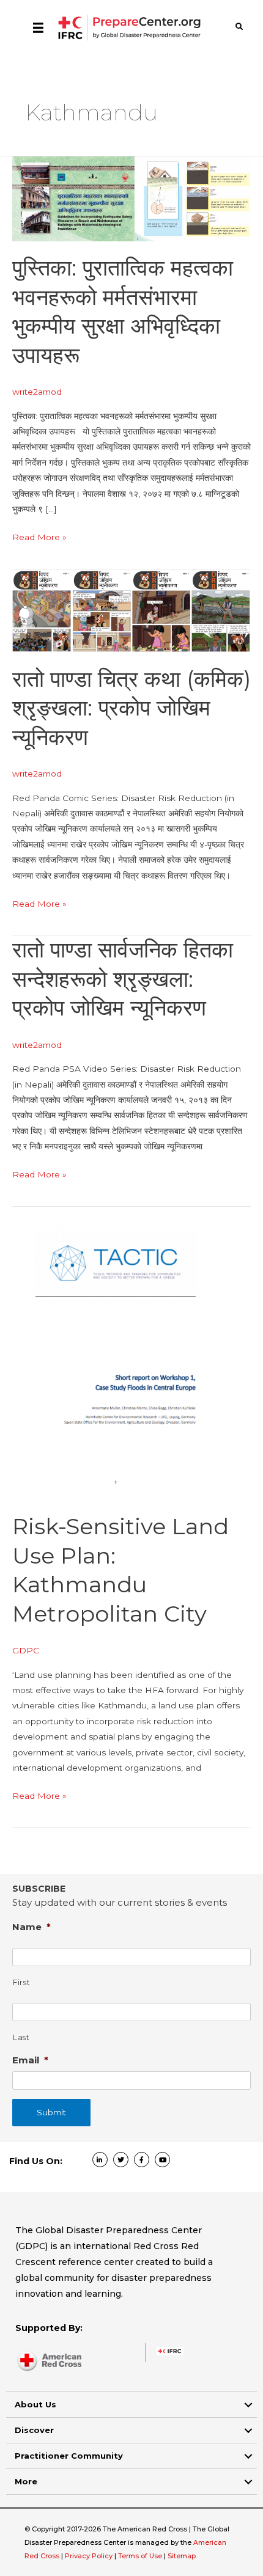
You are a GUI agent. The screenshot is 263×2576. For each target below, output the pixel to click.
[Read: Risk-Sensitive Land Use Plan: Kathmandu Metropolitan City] (116, 1352)
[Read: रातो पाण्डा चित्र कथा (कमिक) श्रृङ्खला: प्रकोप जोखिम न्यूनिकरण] (131, 610)
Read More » (39, 538)
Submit (51, 2112)
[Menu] (38, 27)
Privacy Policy (90, 2556)
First (21, 1982)
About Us (35, 2404)
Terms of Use (140, 2556)
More (26, 2481)
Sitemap (182, 2556)
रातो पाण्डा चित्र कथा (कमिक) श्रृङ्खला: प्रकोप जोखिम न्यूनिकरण (131, 708)
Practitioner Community (69, 2456)
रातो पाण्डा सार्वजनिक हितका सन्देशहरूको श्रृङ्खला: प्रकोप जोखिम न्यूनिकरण (123, 979)
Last (21, 2037)
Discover (34, 2430)
